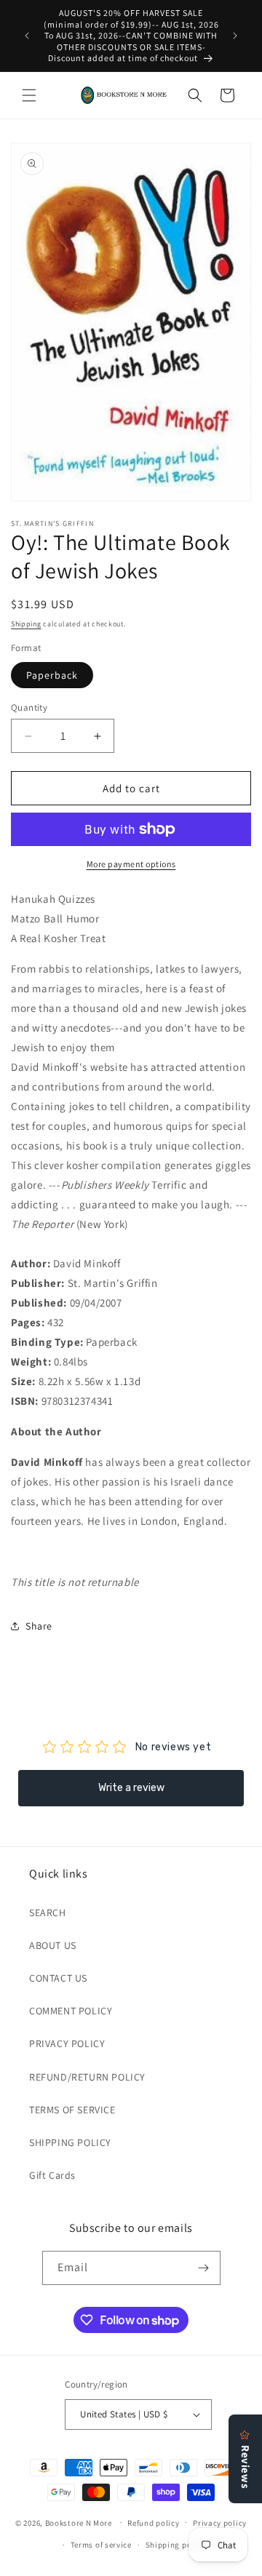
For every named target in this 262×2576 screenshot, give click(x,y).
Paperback (52, 675)
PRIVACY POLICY (67, 2043)
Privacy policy (220, 2523)
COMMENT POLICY (71, 2011)
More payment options (131, 864)
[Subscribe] (204, 2268)
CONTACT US (58, 1978)
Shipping (26, 624)
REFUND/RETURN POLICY (87, 2077)
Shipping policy (176, 2545)
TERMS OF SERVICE (72, 2110)
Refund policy (153, 2523)
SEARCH (48, 1913)
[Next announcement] (235, 36)
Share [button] (39, 1626)
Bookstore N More (79, 2522)
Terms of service (101, 2545)
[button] (29, 95)
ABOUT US (53, 1945)
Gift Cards (52, 2175)
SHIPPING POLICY (70, 2142)
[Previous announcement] (27, 36)
